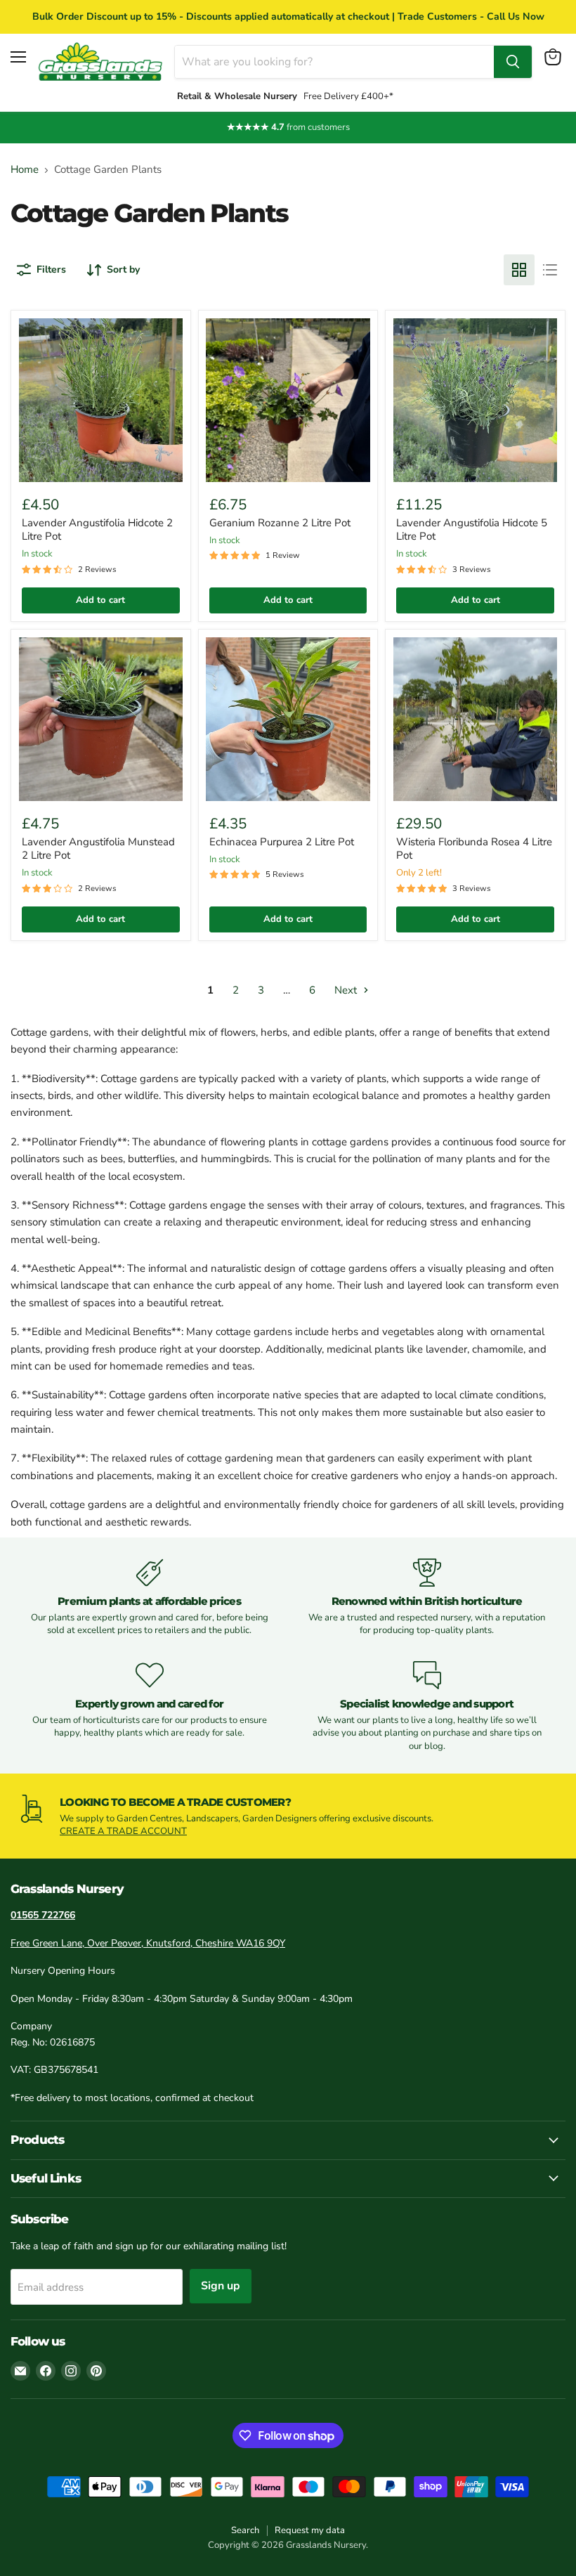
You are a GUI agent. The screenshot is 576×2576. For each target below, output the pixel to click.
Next (347, 990)
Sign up (221, 2286)
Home (25, 170)
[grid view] (519, 270)
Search (245, 2530)
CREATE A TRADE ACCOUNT (123, 1831)
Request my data (310, 2530)
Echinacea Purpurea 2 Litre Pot (282, 842)
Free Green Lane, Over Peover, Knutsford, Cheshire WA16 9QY (148, 1943)
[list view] (550, 270)
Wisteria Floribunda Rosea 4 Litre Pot (474, 849)
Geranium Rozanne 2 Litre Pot (280, 523)
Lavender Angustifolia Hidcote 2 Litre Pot (97, 530)
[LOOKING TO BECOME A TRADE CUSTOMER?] (288, 1816)
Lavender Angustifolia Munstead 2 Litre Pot (98, 849)
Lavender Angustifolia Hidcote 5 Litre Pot (472, 530)
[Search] (513, 62)
